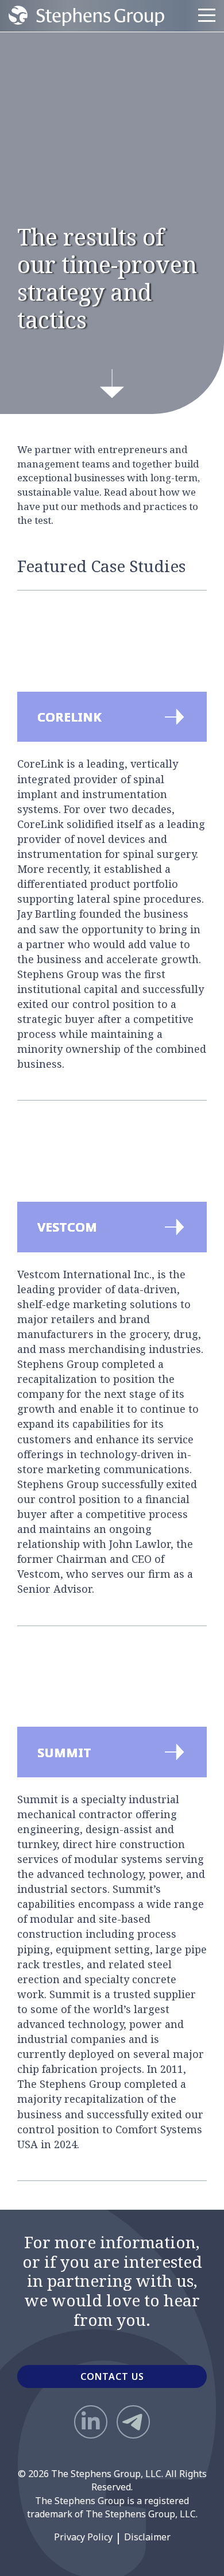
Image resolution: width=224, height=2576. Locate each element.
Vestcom (36, 1135)
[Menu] (207, 16)
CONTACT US (112, 2376)
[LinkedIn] (91, 2422)
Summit (35, 1661)
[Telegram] (133, 2422)
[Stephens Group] (86, 16)
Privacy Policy (83, 2537)
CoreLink (38, 625)
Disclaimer (147, 2537)
